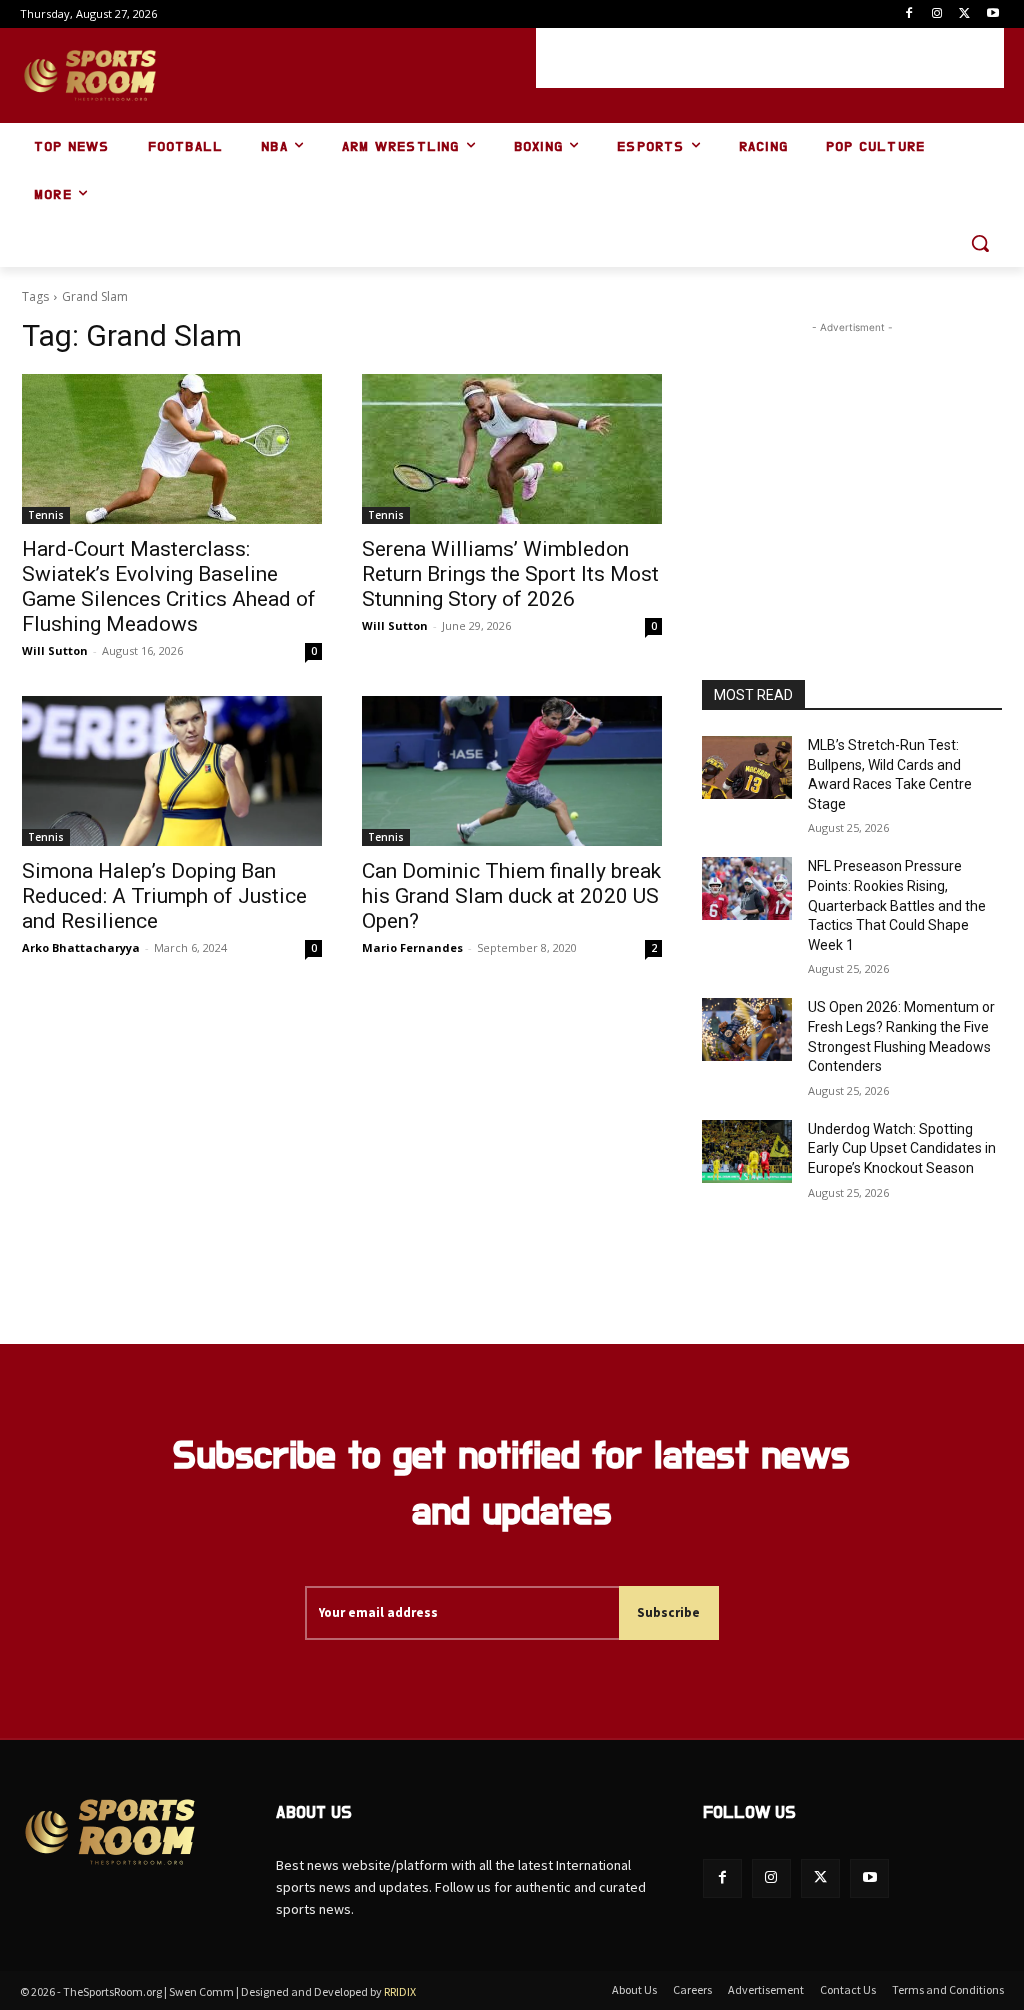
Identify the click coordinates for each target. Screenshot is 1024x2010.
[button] (980, 243)
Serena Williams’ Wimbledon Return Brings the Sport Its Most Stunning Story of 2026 (510, 574)
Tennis (46, 515)
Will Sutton (55, 650)
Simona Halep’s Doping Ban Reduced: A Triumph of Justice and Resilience (164, 896)
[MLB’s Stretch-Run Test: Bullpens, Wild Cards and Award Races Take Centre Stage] (747, 767)
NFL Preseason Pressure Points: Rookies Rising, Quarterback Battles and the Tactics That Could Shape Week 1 (897, 905)
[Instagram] (937, 14)
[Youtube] (992, 14)
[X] (964, 14)
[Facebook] (909, 14)
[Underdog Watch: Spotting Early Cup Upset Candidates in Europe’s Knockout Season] (747, 1151)
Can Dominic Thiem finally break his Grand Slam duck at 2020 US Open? (511, 896)
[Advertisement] (770, 58)
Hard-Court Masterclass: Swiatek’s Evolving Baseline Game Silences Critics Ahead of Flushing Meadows (169, 586)
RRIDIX (400, 1991)
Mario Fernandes (412, 947)
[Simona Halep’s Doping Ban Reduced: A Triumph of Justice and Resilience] (172, 771)
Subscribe (668, 1612)
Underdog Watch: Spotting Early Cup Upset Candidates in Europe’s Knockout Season (902, 1148)
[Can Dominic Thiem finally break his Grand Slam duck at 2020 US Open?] (512, 771)
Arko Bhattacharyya (81, 947)
